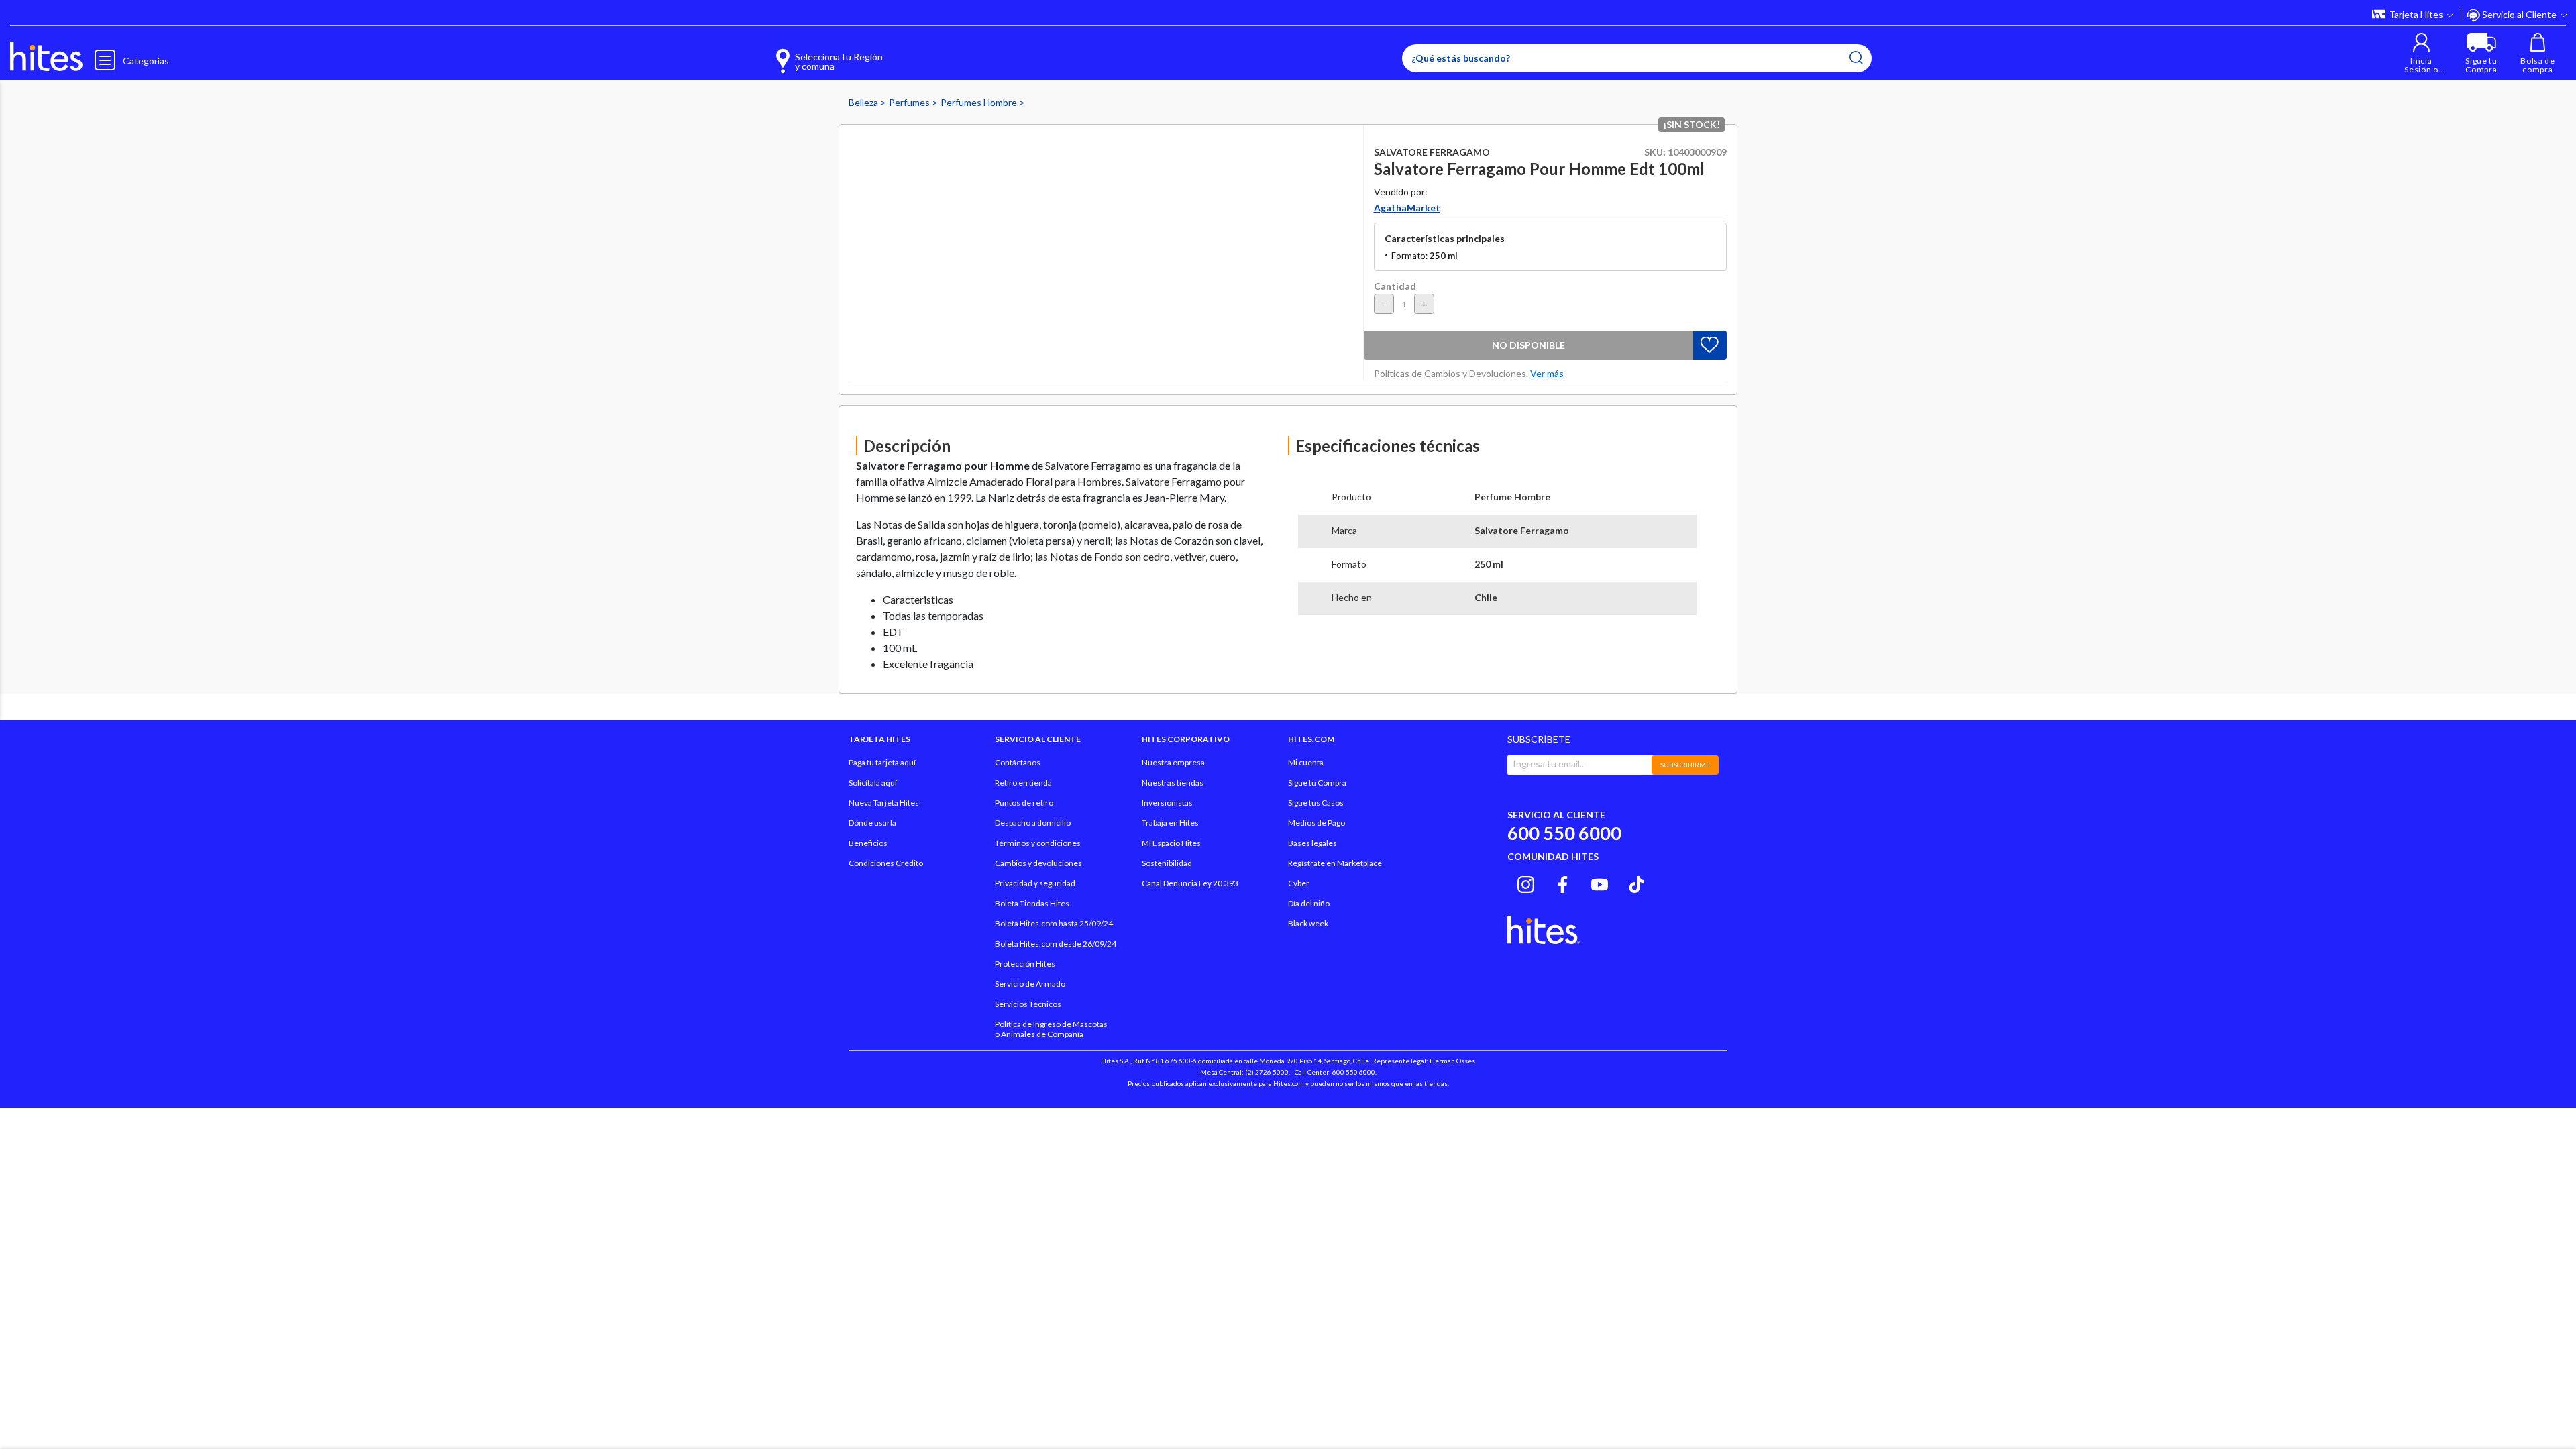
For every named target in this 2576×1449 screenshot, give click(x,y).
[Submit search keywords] (1856, 58)
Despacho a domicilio (1033, 823)
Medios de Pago (1317, 823)
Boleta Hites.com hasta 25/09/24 (1054, 923)
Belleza (864, 102)
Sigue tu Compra (1317, 783)
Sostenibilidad (1167, 863)
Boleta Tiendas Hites (1032, 903)
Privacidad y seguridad (1035, 883)
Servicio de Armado (1030, 984)
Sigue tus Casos (1316, 803)
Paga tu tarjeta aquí (882, 762)
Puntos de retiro (1024, 803)
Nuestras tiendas (1173, 783)
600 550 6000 (1564, 833)
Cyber (1299, 883)
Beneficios (868, 843)
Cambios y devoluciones (1038, 863)
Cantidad (1395, 286)
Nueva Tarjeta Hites (884, 803)
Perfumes (910, 102)
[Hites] (46, 57)
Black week (1308, 923)
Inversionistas (1167, 803)
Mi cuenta (1306, 762)
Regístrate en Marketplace (1335, 863)
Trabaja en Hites (1170, 823)
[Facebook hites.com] (1563, 883)
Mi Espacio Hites (1171, 843)
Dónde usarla (872, 823)
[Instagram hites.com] (1526, 883)
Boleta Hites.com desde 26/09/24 (1056, 944)
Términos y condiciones (1038, 843)
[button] (2421, 53)
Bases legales (1312, 843)
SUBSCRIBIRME (1685, 765)
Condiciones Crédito (886, 863)
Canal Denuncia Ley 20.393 (1190, 883)
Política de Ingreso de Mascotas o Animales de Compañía (1051, 1029)
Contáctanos (1018, 762)
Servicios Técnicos (1028, 1004)
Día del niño (1309, 903)
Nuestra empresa (1173, 762)
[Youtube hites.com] (1600, 883)
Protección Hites (1025, 964)
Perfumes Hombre (980, 102)
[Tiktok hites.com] (1636, 883)
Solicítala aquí (873, 783)
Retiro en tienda (1023, 783)
